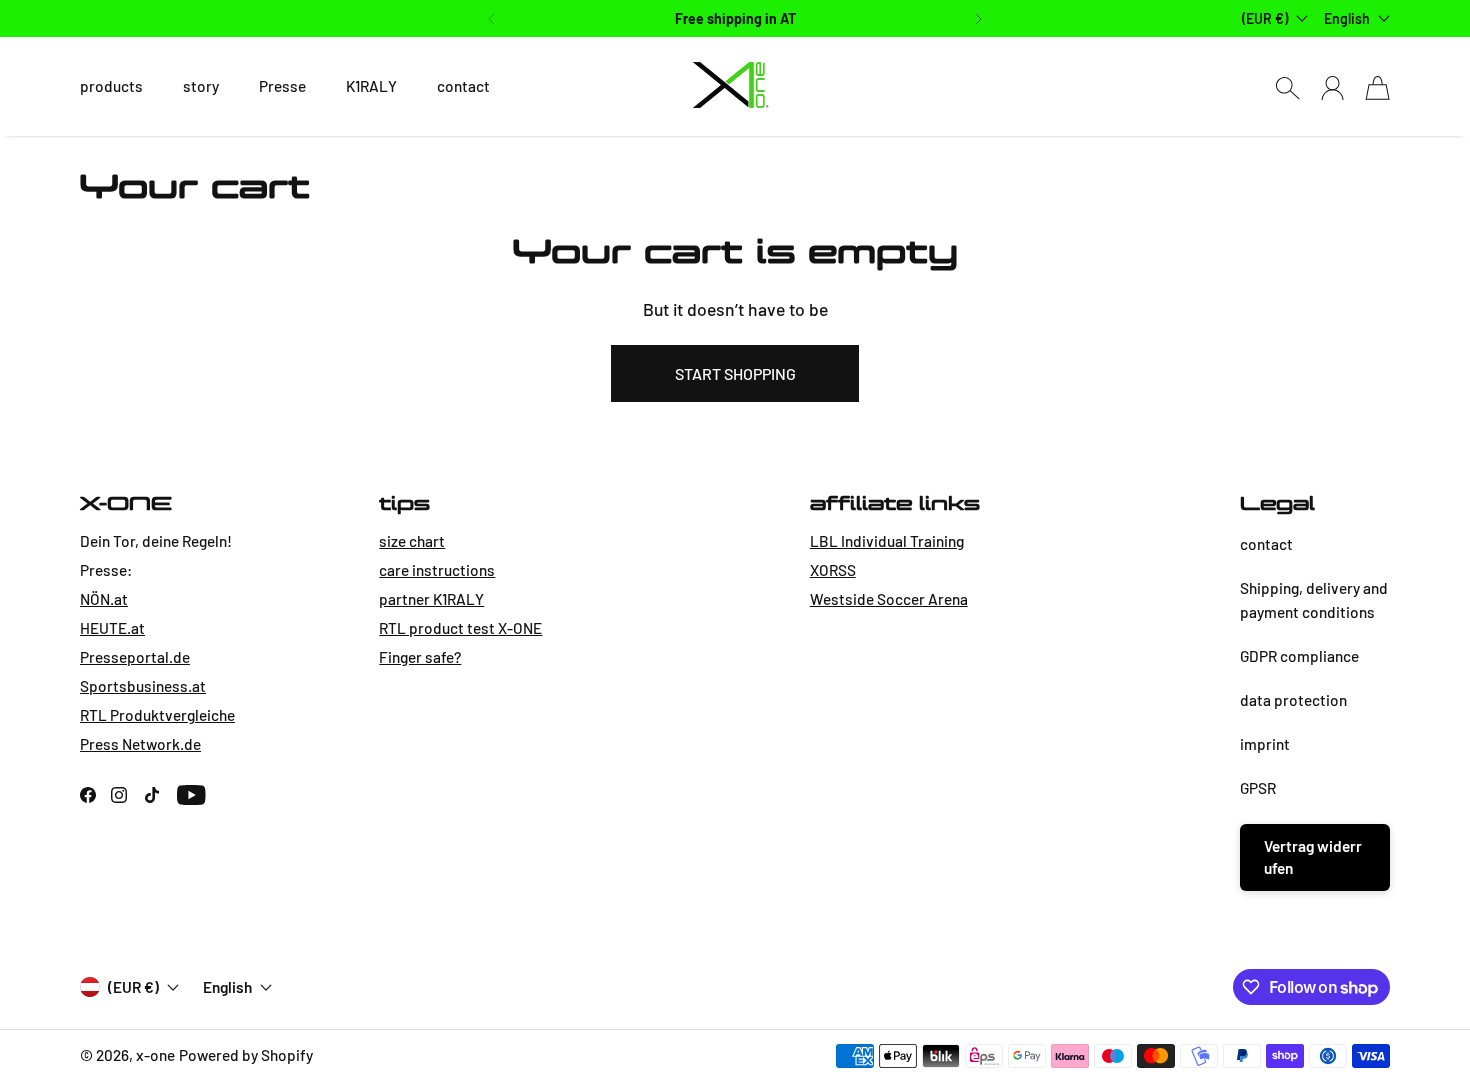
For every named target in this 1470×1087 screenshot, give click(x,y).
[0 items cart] (1377, 87)
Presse (282, 86)
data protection (1293, 700)
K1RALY (371, 86)
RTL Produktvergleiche (157, 715)
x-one (155, 1055)
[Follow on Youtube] (191, 795)
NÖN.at (104, 599)
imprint (1265, 744)
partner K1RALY (431, 599)
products (111, 86)
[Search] (1287, 87)
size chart (412, 541)
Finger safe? (420, 657)
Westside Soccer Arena (889, 599)
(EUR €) (133, 987)
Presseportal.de (135, 657)
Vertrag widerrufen (1313, 857)
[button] (489, 19)
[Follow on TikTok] (152, 795)
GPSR (1258, 788)
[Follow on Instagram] (119, 795)
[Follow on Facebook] (88, 795)
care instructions (437, 570)
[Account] (1332, 87)
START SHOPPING (735, 373)
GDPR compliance (1299, 656)
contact (463, 86)
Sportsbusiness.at (143, 686)
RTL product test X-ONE (460, 628)
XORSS (833, 570)
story (201, 86)
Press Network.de (140, 744)
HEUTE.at (112, 628)
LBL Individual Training (887, 541)
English (1347, 18)
